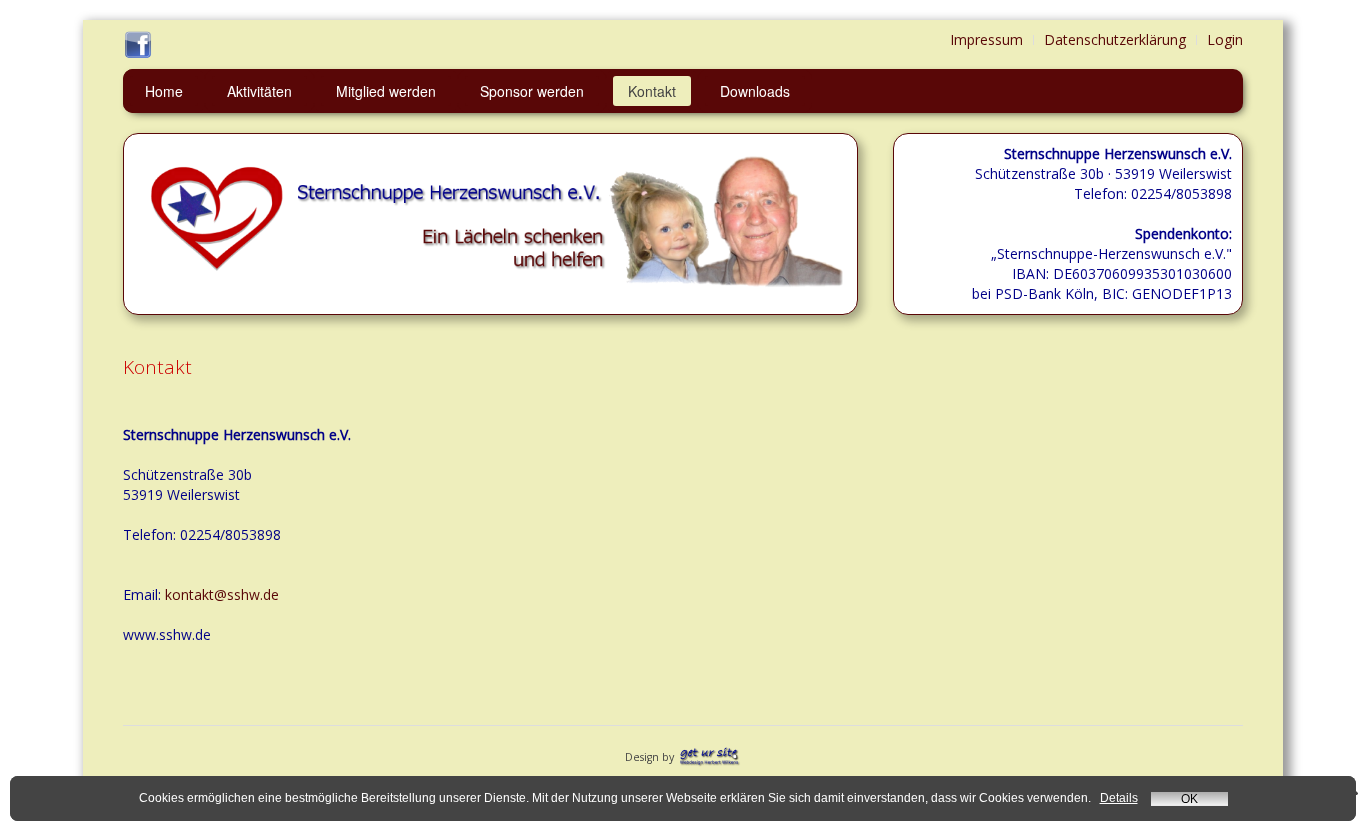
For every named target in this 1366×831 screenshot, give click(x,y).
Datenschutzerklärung (1115, 39)
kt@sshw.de (240, 594)
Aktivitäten (259, 91)
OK (1189, 799)
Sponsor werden (532, 91)
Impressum (986, 39)
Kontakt (652, 91)
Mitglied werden (386, 91)
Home (164, 91)
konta (183, 594)
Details (1119, 798)
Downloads (755, 91)
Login (1225, 39)
